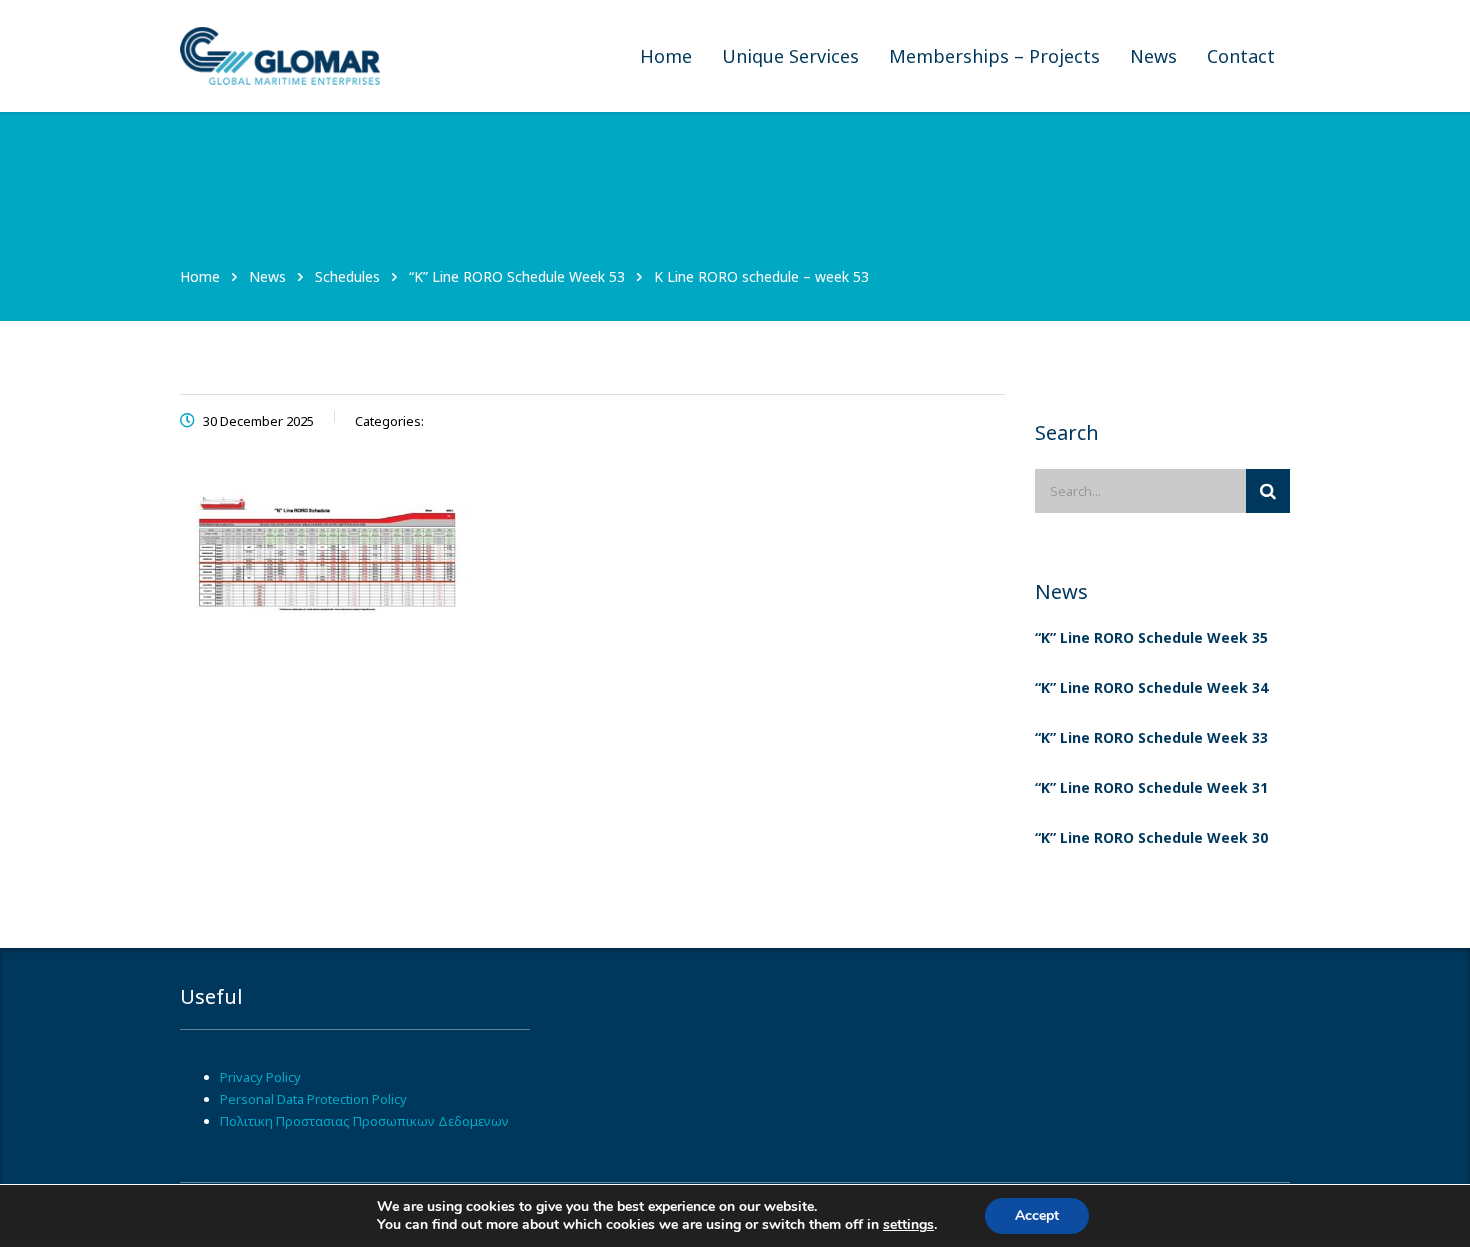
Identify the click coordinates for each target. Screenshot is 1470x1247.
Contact (1241, 56)
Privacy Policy (260, 1077)
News (1153, 56)
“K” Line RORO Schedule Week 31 (1151, 787)
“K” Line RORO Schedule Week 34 (1151, 687)
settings (908, 1225)
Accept (1037, 1215)
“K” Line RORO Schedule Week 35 (1151, 637)
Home (666, 56)
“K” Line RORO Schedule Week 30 (1151, 837)
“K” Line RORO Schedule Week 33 (1151, 737)
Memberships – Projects (994, 56)
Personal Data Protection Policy (313, 1099)
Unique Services (790, 56)
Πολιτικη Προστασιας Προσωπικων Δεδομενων (364, 1121)
